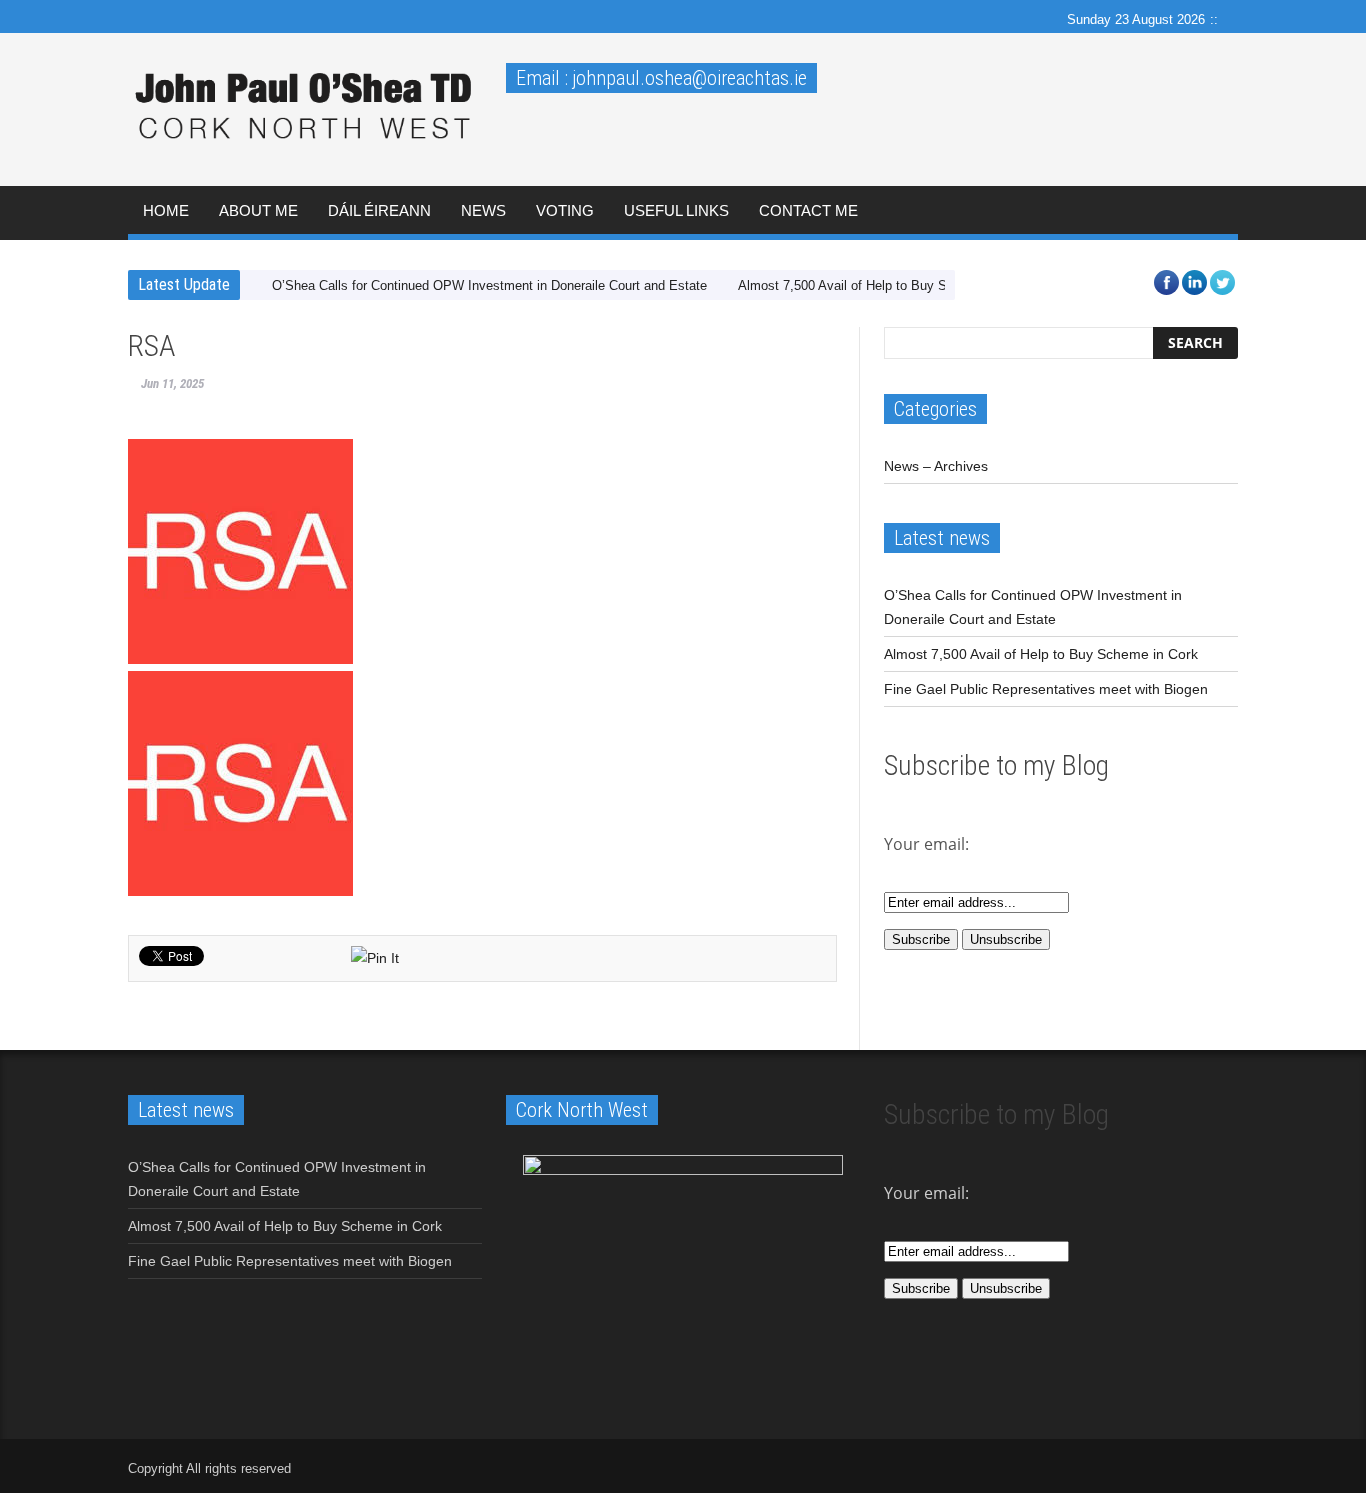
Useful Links (676, 210)
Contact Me (808, 210)
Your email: (926, 1193)
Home (166, 210)
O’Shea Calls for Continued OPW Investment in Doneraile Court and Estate (489, 285)
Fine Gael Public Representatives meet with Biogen (1046, 689)
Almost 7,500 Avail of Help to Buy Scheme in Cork (884, 285)
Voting (565, 210)
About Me (258, 210)
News (483, 210)
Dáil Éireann (379, 210)
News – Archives (936, 466)
